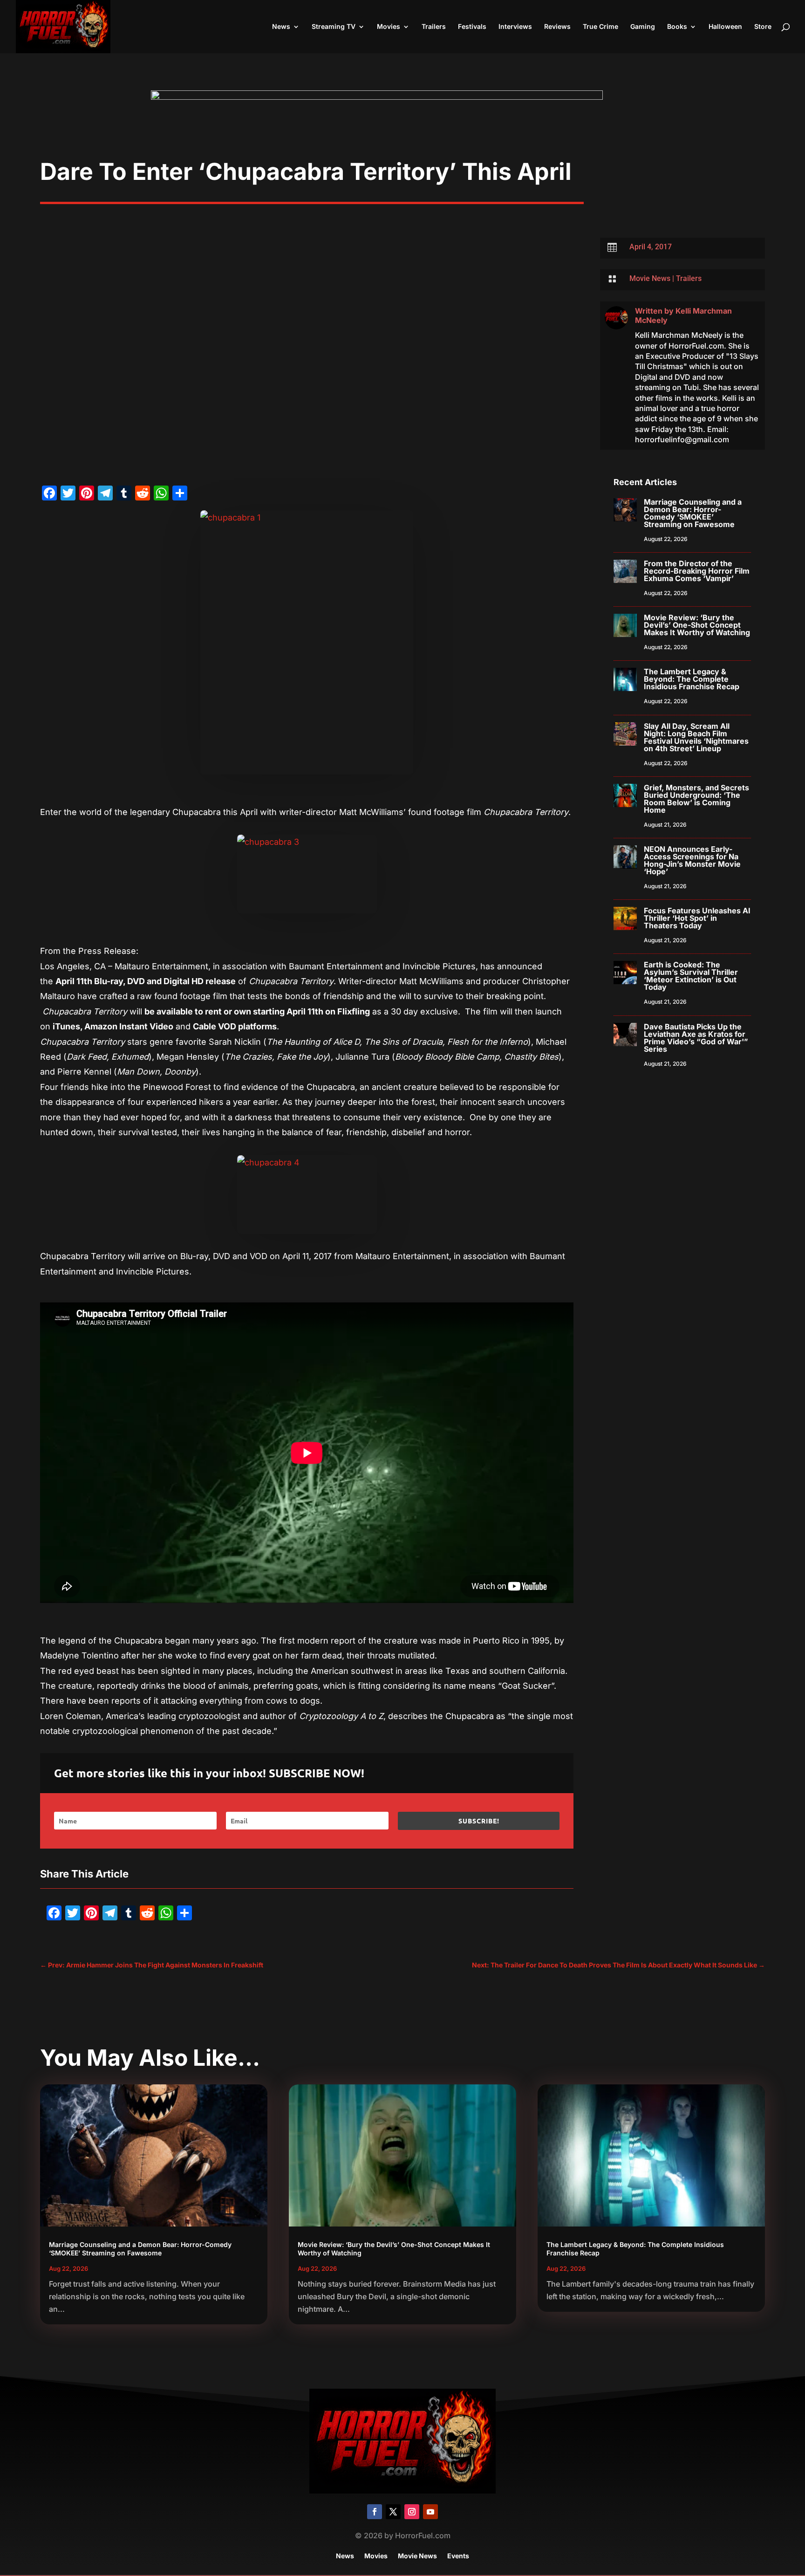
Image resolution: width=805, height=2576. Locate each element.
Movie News (650, 278)
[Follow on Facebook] (375, 2512)
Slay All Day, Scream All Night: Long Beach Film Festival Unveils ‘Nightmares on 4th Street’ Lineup (696, 737)
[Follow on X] (393, 2512)
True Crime (600, 27)
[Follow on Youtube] (430, 2512)
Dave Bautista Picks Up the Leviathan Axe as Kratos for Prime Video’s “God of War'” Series (696, 1038)
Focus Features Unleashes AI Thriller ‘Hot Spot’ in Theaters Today (697, 918)
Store (763, 27)
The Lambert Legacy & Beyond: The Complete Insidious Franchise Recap (692, 679)
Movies (389, 27)
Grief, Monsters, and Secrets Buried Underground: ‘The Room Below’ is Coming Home (696, 799)
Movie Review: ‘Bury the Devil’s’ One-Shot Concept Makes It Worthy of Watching (697, 625)
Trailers (434, 27)
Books (677, 27)
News (281, 27)
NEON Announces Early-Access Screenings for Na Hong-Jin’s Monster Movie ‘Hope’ (692, 860)
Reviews (557, 27)
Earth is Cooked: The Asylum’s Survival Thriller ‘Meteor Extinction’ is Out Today (691, 976)
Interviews (515, 27)
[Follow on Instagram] (412, 2512)
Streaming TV (334, 27)
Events (458, 2556)
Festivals (472, 27)
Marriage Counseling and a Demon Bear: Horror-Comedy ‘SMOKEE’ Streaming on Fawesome (693, 513)
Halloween (725, 27)
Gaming (643, 27)
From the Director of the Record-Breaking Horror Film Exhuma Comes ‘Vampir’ (697, 571)
